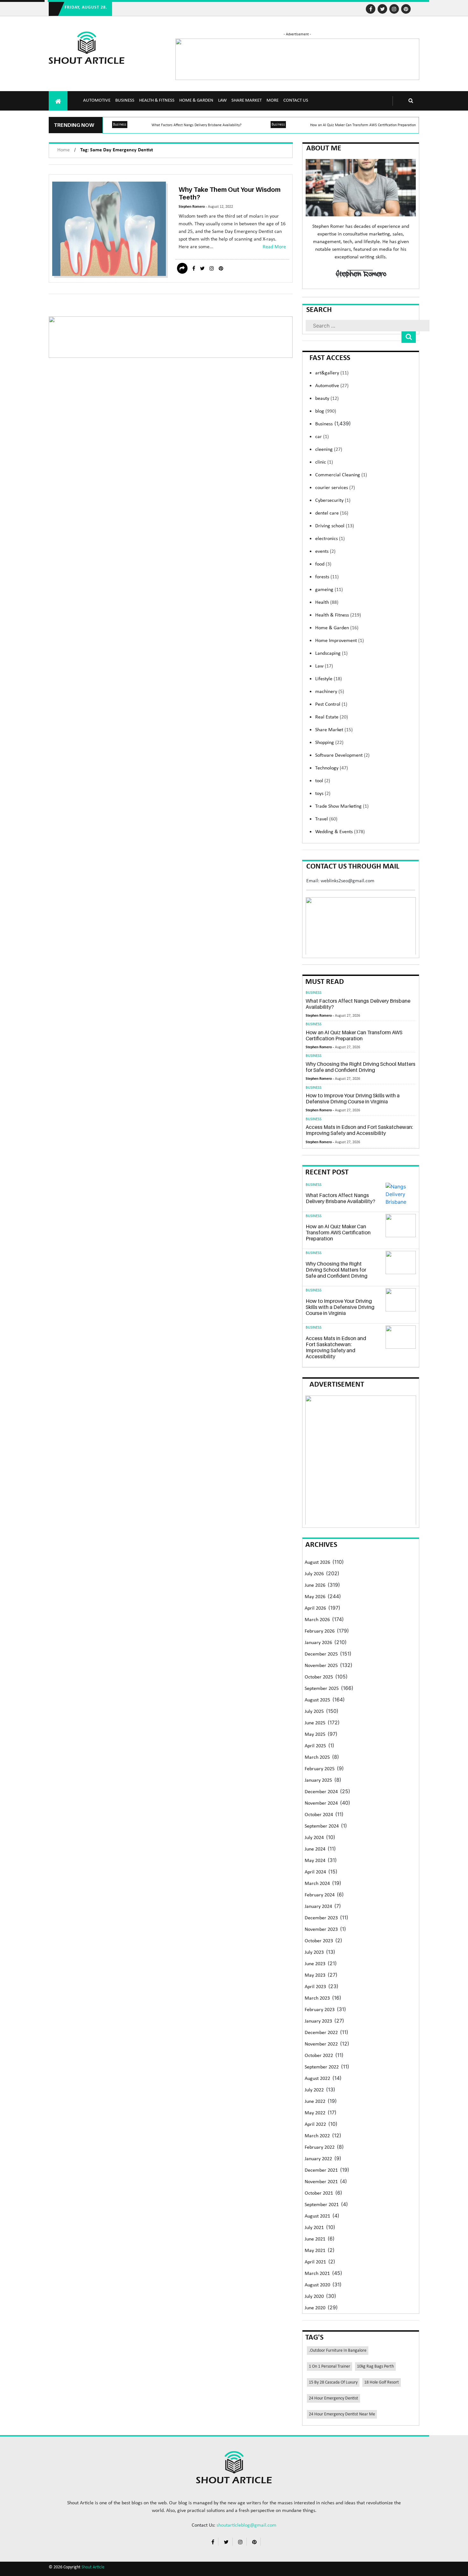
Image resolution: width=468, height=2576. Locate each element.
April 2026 (315, 1608)
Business (125, 101)
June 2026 (315, 1585)
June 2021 (315, 2239)
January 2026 (318, 1643)
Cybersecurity (333, 501)
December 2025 (321, 1654)
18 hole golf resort (382, 2382)
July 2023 (314, 1952)
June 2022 (315, 2102)
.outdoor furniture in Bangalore (338, 2351)
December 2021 (321, 2170)
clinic (324, 462)
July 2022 (314, 2090)
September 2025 (322, 1689)
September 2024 (322, 1826)
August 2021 (317, 2216)
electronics (330, 539)
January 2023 (318, 2021)
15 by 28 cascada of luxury (333, 2382)
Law (222, 101)
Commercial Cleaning (341, 475)
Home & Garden (196, 101)
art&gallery (332, 373)
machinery (330, 692)
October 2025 (319, 1677)
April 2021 (315, 2262)
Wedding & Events (340, 832)
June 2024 (315, 1849)
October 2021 (319, 2193)
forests (327, 577)
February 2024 (320, 1895)
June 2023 (315, 1964)
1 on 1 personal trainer (330, 2367)
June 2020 (315, 2308)
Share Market (247, 101)
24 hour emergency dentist (333, 2398)
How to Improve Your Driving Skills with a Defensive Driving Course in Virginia (353, 1098)
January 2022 (318, 2159)
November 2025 (321, 1666)
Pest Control (331, 704)
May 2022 (315, 2113)
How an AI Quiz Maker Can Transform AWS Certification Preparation (363, 125)
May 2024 (315, 1861)
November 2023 (321, 1930)
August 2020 (317, 2285)
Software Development (342, 755)
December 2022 (321, 2033)
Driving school (335, 526)
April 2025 (315, 1746)
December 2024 (321, 1792)
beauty (327, 399)
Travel (326, 819)
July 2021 (314, 2228)
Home (64, 150)
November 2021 (321, 2182)
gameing (329, 590)
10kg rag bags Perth (375, 2367)
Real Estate (332, 717)
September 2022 (322, 2067)
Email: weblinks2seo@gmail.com (340, 881)
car (322, 437)
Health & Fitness (157, 101)
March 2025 (317, 1757)
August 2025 (317, 1700)
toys (323, 794)
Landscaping (331, 653)
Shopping (329, 743)
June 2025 (315, 1723)
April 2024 (315, 1872)
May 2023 (315, 1975)
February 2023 (320, 2010)
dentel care (332, 513)
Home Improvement (340, 641)
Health (327, 603)
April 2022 (315, 2125)
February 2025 (320, 1769)
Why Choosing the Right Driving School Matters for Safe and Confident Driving (361, 1067)
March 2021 (317, 2274)
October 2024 (319, 1815)
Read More (274, 247)
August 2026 (317, 1562)
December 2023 (321, 1918)
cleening (329, 450)
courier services (335, 488)
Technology (332, 768)
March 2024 (317, 1884)
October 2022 (319, 2056)
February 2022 (320, 2147)
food (323, 564)
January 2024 (318, 1907)
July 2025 (314, 1712)
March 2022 (317, 2136)
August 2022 (317, 2079)
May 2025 (315, 1735)
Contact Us (296, 101)
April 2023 (315, 1987)
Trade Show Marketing (342, 806)
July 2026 (314, 1574)
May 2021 (315, 2251)
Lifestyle (329, 679)
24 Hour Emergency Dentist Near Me (342, 2414)
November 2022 (321, 2044)
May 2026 (315, 1597)
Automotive (97, 101)
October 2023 (319, 1941)
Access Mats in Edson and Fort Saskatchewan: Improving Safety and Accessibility (359, 1130)
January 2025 (318, 1780)
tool (323, 781)
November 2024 (321, 1803)
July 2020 (314, 2297)
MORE (273, 101)
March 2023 (317, 1998)
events (325, 552)
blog (326, 411)
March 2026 (317, 1620)
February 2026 (320, 1631)
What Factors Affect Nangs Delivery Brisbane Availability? (197, 125)
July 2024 (314, 1838)
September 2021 (322, 2205)
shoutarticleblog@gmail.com (246, 2525)
